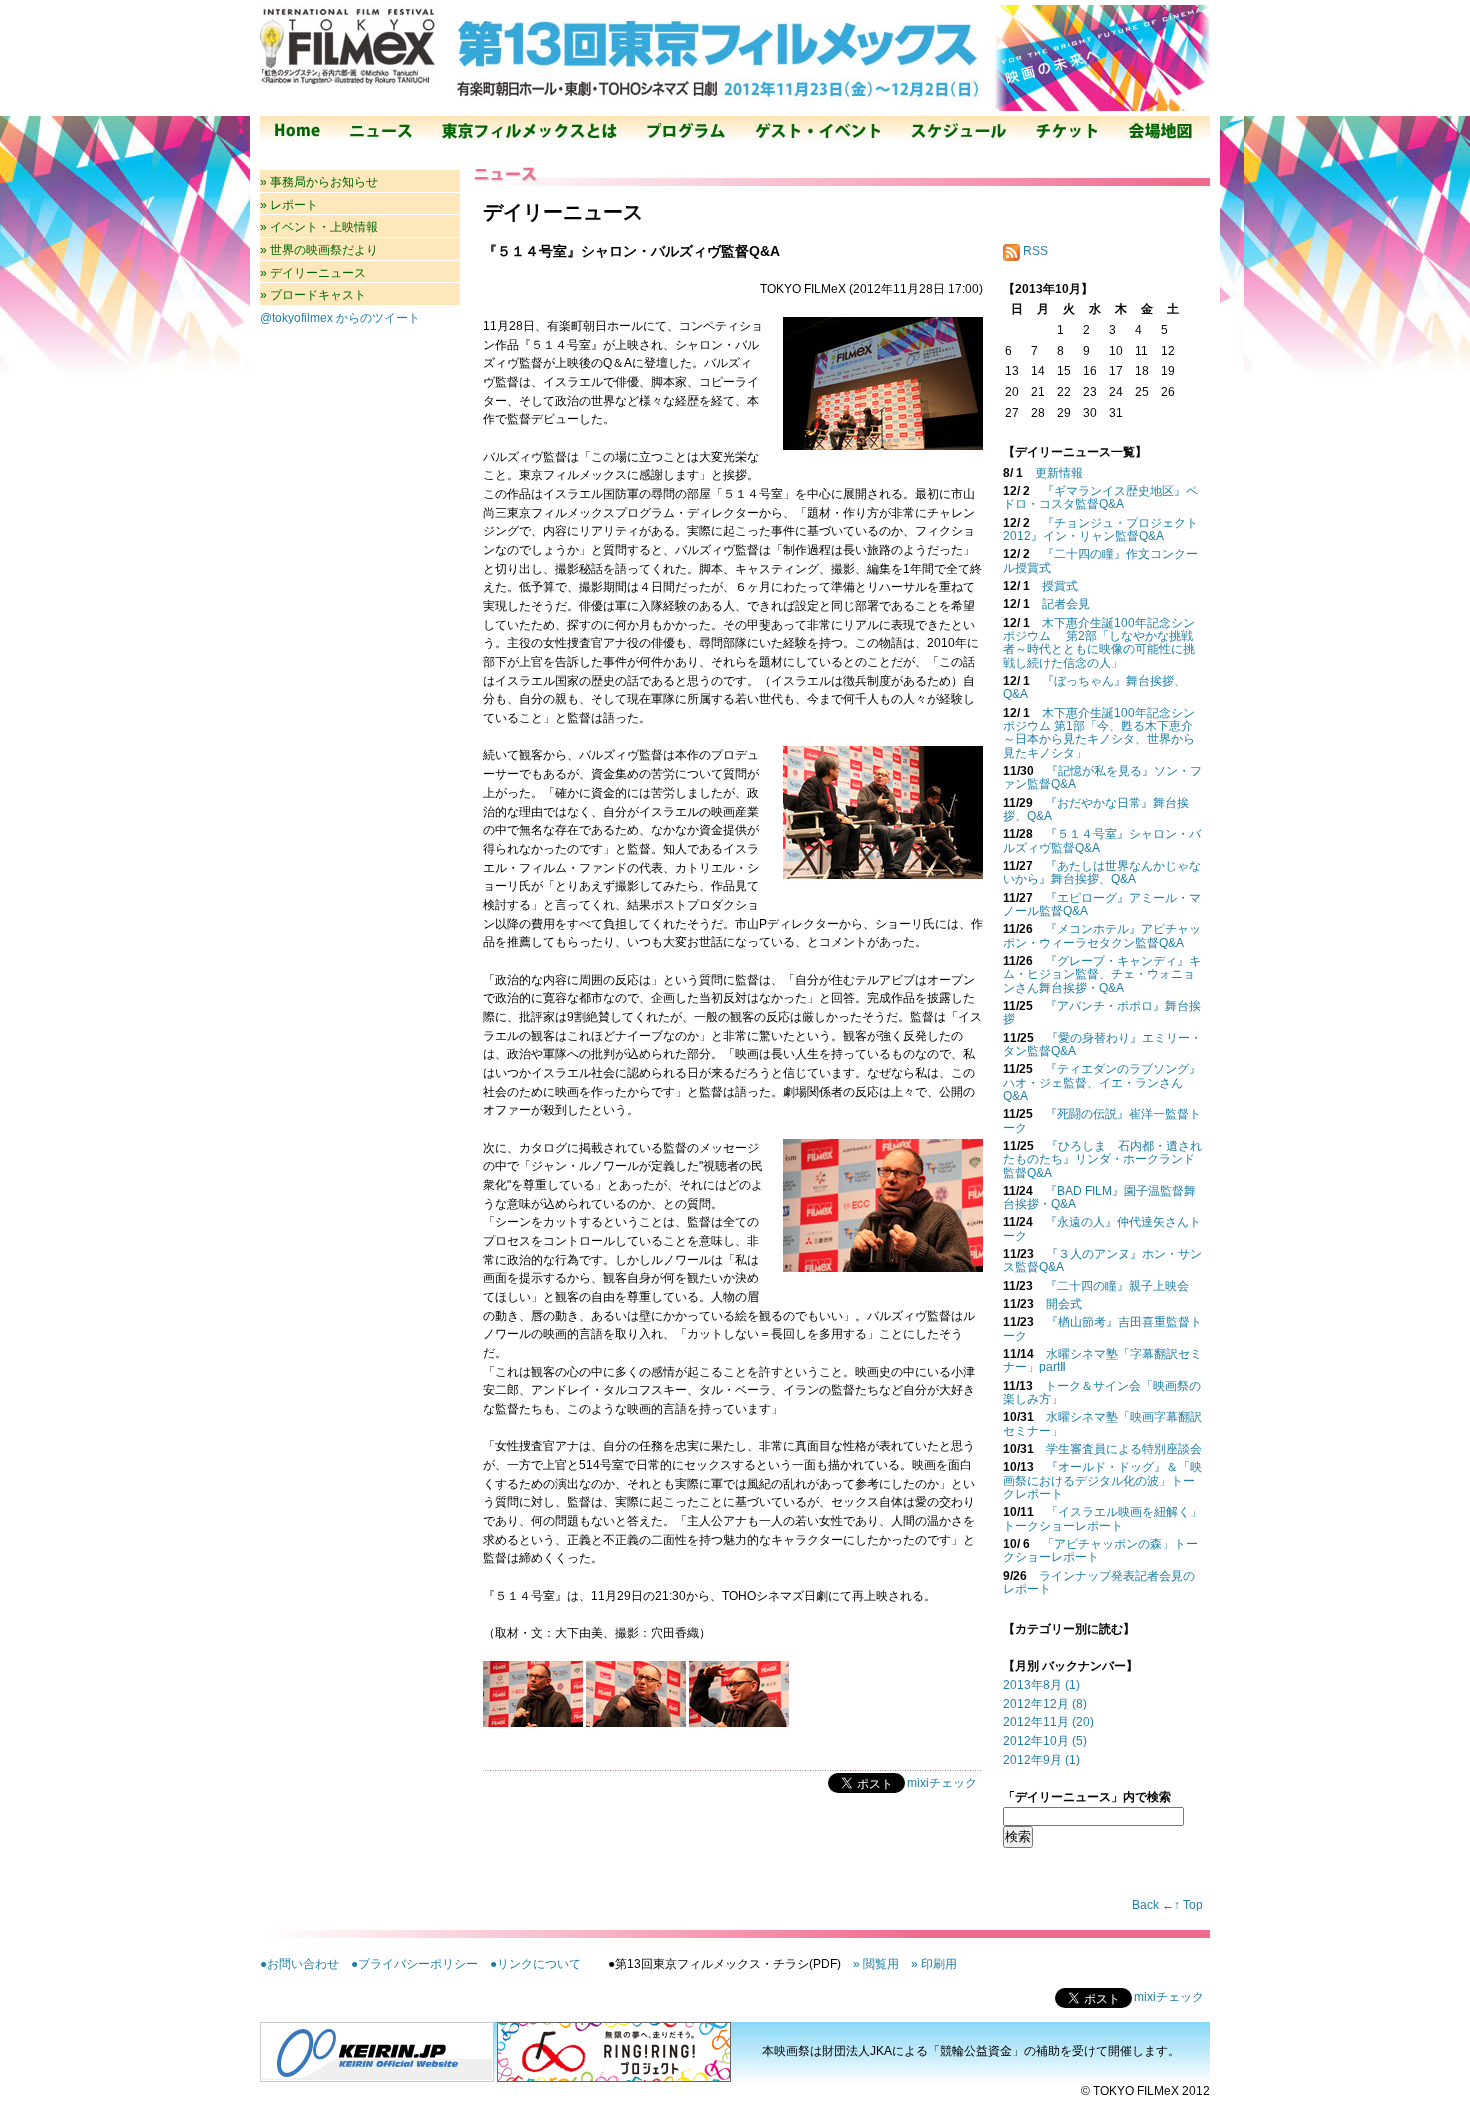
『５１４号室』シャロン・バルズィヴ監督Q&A (1102, 840)
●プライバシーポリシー (414, 1964)
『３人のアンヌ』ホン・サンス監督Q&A (1102, 1260)
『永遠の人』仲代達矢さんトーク (1102, 1228)
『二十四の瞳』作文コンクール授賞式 (1100, 560)
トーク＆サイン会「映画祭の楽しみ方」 (1102, 1392)
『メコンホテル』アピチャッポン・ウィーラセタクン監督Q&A (1102, 935)
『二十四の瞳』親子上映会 (1117, 1286)
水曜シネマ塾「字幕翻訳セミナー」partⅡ (1102, 1360)
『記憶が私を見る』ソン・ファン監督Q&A (1102, 777)
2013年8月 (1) (1041, 1685)
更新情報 (1059, 473)
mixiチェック (942, 1783)
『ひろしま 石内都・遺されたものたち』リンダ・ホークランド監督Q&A (1102, 1159)
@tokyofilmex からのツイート (340, 318)
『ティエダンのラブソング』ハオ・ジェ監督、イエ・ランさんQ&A (1102, 1082)
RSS (1034, 251)
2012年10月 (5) (1045, 1741)
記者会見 (1066, 604)
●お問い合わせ (299, 1964)
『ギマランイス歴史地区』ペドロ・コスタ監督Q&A (1100, 497)
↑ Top (1188, 1905)
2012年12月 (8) (1045, 1704)
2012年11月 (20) (1048, 1722)
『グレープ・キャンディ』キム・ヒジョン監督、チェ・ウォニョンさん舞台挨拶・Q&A (1102, 974)
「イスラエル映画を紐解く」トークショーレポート (1102, 1518)
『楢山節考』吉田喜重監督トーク (1102, 1328)
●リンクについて (535, 1964)
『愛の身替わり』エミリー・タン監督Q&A (1102, 1044)
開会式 (1064, 1304)
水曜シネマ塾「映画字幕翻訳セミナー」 (1102, 1423)
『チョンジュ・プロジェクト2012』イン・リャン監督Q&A (1100, 529)
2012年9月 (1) (1041, 1760)
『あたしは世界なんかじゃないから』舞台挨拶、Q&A (1102, 872)
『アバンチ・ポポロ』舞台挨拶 (1102, 1012)
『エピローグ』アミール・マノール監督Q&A (1102, 904)
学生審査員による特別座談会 (1124, 1449)
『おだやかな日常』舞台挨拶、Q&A (1096, 809)
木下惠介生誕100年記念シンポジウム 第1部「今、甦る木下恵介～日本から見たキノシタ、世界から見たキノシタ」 (1099, 733)
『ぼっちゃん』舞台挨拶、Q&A (1094, 687)
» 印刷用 (934, 1964)
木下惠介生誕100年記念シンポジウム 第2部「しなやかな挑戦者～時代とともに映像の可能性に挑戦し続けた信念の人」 (1099, 643)
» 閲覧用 (876, 1964)
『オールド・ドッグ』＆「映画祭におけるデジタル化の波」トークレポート (1102, 1480)
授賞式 (1060, 586)
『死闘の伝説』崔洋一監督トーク (1102, 1120)
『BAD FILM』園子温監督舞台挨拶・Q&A (1099, 1197)
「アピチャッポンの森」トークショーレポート (1100, 1550)
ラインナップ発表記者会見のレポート (1099, 1582)
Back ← (1153, 1905)
